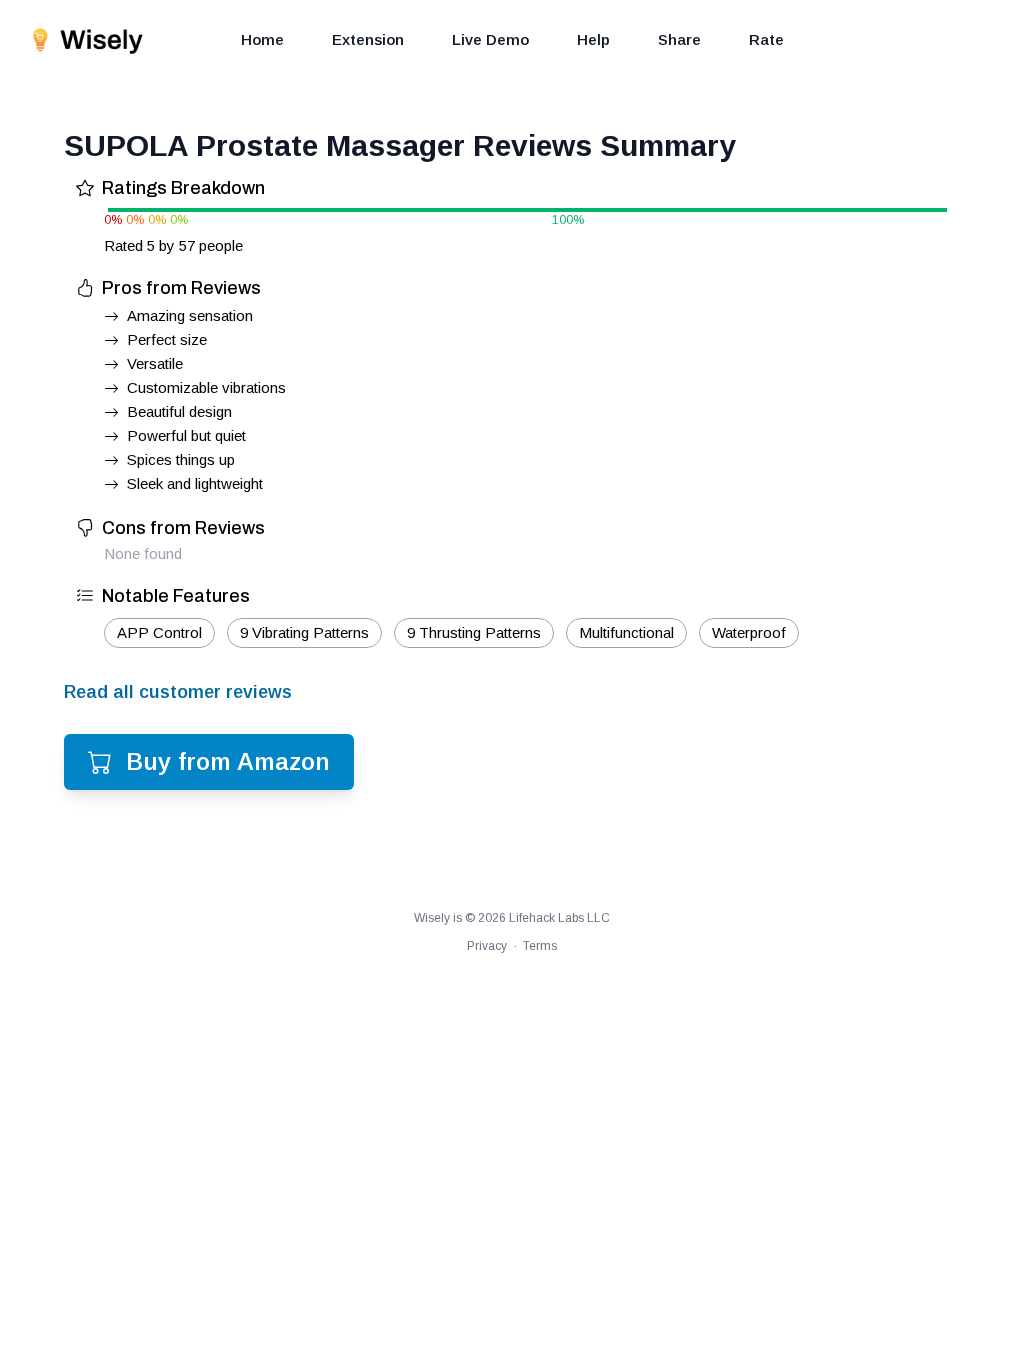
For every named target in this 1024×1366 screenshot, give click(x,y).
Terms (540, 946)
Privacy (487, 946)
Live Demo (490, 39)
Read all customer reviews (178, 692)
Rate (766, 39)
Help (593, 39)
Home (262, 39)
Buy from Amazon (228, 761)
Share (679, 39)
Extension (368, 39)
